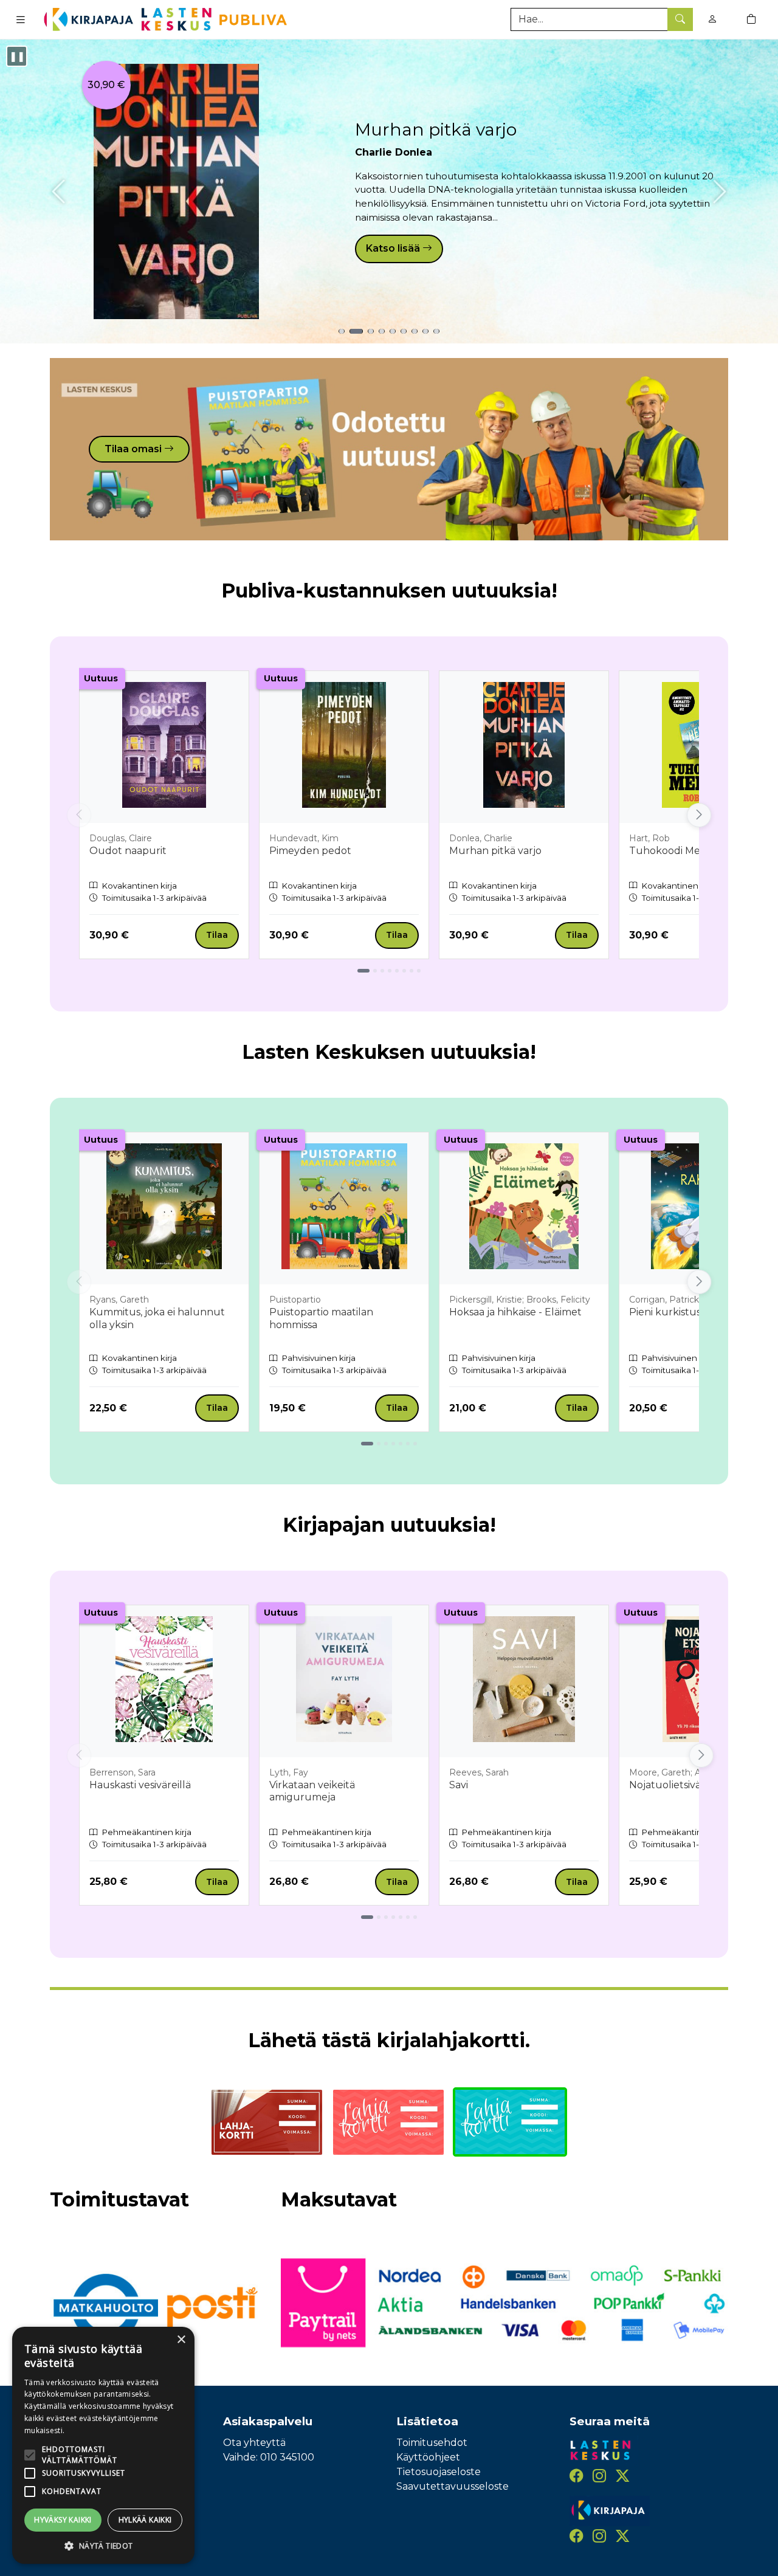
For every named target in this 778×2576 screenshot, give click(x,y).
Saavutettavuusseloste (453, 2486)
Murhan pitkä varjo (436, 129)
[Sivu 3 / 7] (386, 1444)
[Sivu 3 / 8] (382, 971)
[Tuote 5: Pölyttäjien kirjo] (393, 331)
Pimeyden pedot (310, 851)
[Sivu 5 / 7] (401, 1444)
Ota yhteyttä (254, 2443)
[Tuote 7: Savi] (415, 331)
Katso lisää (394, 248)
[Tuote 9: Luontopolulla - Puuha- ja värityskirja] (436, 331)
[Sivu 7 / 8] (411, 971)
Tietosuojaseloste (439, 2472)
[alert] (103, 2445)
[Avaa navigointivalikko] (21, 19)
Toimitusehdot (432, 2443)
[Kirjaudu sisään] (712, 19)
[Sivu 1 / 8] (363, 971)
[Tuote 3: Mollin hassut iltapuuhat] (371, 331)
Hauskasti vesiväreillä (140, 1785)
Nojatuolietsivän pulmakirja (696, 1785)
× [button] (181, 2340)
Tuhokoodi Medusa (676, 851)
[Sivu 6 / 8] (404, 971)
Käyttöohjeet (428, 2457)
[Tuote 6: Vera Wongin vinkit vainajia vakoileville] (404, 331)
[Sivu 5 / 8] (397, 971)
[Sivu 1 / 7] (367, 1444)
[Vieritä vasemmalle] (79, 815)
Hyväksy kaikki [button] (63, 2520)
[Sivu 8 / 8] (419, 971)
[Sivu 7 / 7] (415, 1444)
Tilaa (217, 935)
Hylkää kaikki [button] (145, 2520)
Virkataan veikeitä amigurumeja (312, 1791)
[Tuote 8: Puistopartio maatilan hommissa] (425, 331)
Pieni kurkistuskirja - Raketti (697, 1312)
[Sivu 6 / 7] (408, 1444)
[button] (103, 2546)
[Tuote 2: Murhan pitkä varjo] (356, 331)
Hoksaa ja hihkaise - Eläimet (515, 1312)
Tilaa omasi (134, 449)
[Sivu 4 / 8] (390, 971)
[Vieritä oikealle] (699, 815)
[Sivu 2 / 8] (375, 971)
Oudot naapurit (128, 851)
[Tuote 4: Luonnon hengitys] (382, 331)
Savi (459, 1785)
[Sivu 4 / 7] (393, 1444)
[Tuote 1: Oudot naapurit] (342, 331)
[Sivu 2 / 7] (379, 1444)
